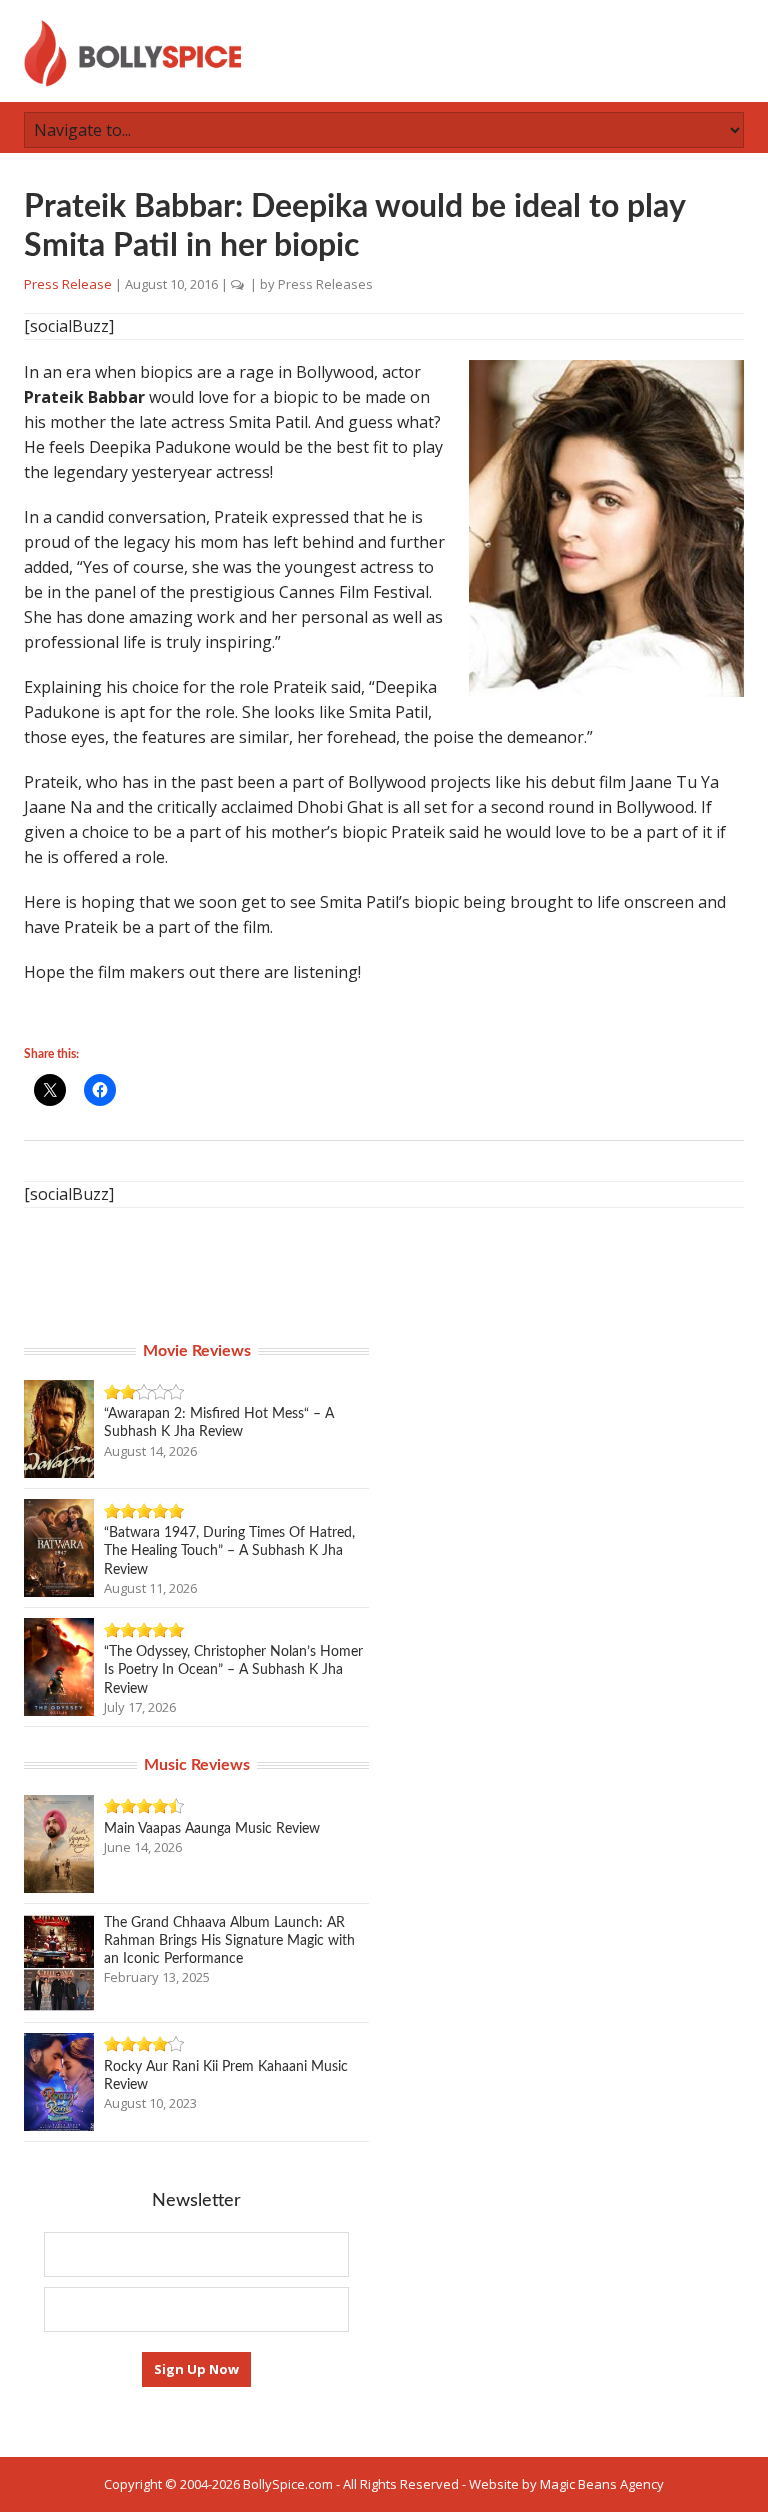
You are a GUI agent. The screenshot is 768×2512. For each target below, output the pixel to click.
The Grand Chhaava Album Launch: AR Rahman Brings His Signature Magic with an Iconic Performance (229, 1941)
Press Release (68, 284)
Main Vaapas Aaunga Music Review (212, 1829)
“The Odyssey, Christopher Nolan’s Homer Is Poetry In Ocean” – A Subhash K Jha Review (233, 1670)
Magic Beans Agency (602, 2484)
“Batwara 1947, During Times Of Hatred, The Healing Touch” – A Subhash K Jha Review (229, 1551)
